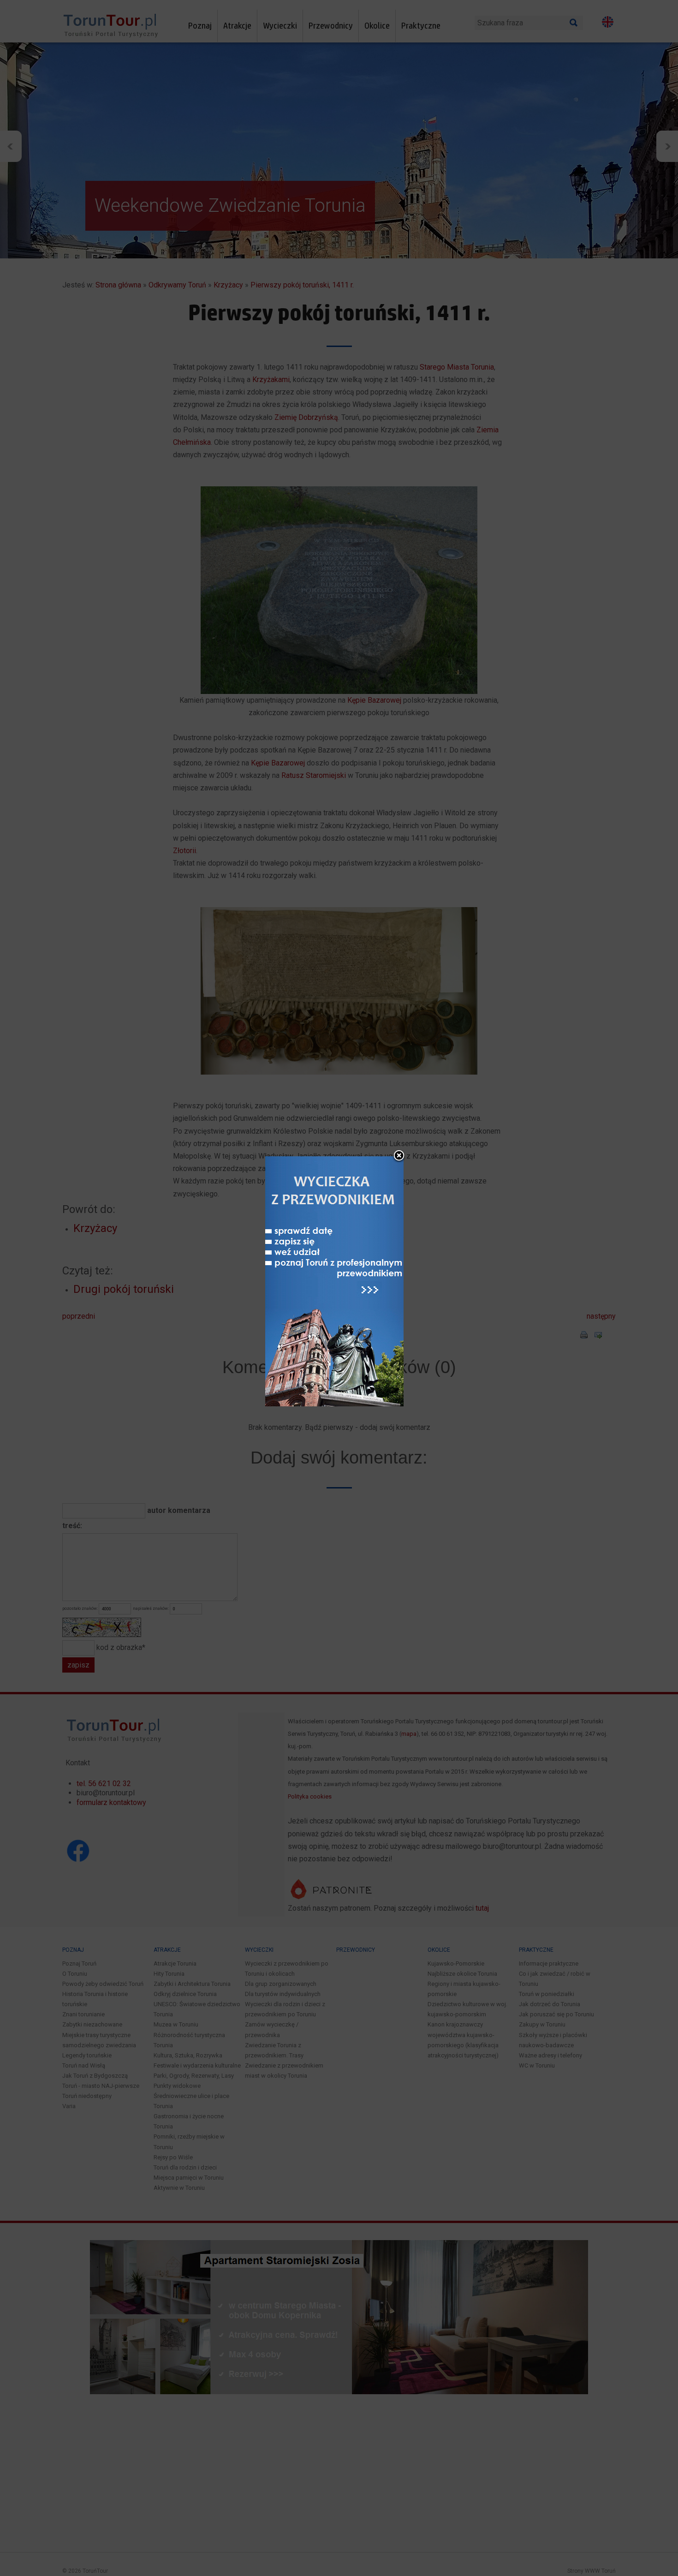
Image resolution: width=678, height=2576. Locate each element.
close (399, 1156)
